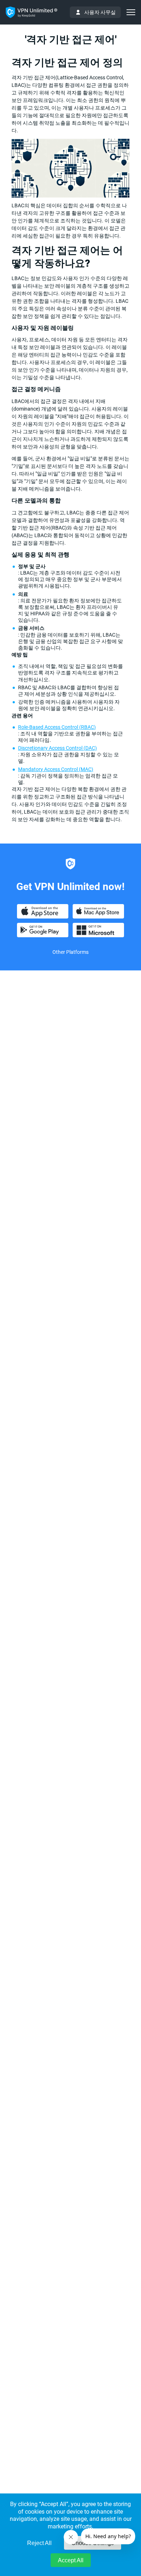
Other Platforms (70, 952)
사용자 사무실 (100, 12)
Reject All (39, 2543)
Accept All (71, 2560)
